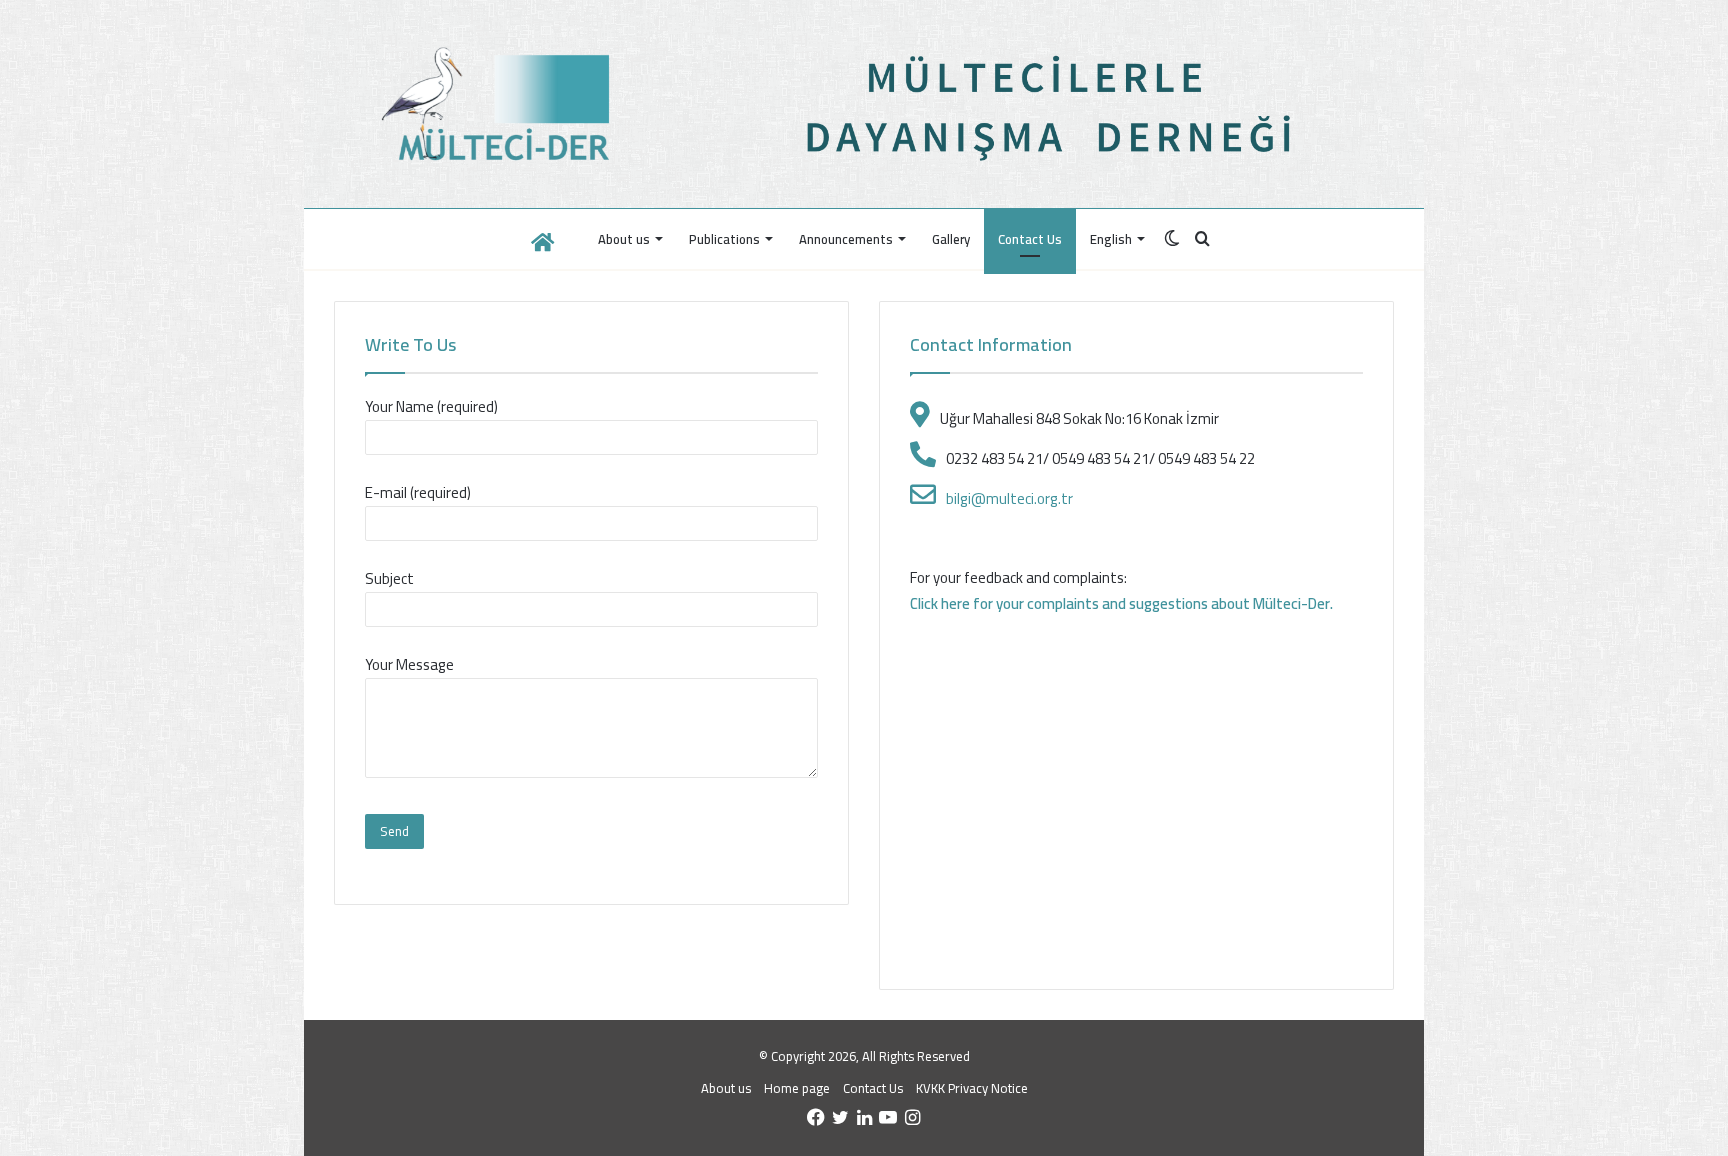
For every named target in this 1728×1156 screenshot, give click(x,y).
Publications (724, 239)
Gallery (951, 239)
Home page (797, 1088)
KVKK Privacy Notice (972, 1088)
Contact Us (1030, 239)
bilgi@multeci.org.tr (1009, 498)
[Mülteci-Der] (501, 104)
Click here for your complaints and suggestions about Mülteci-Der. (1121, 603)
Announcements (846, 239)
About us (624, 239)
